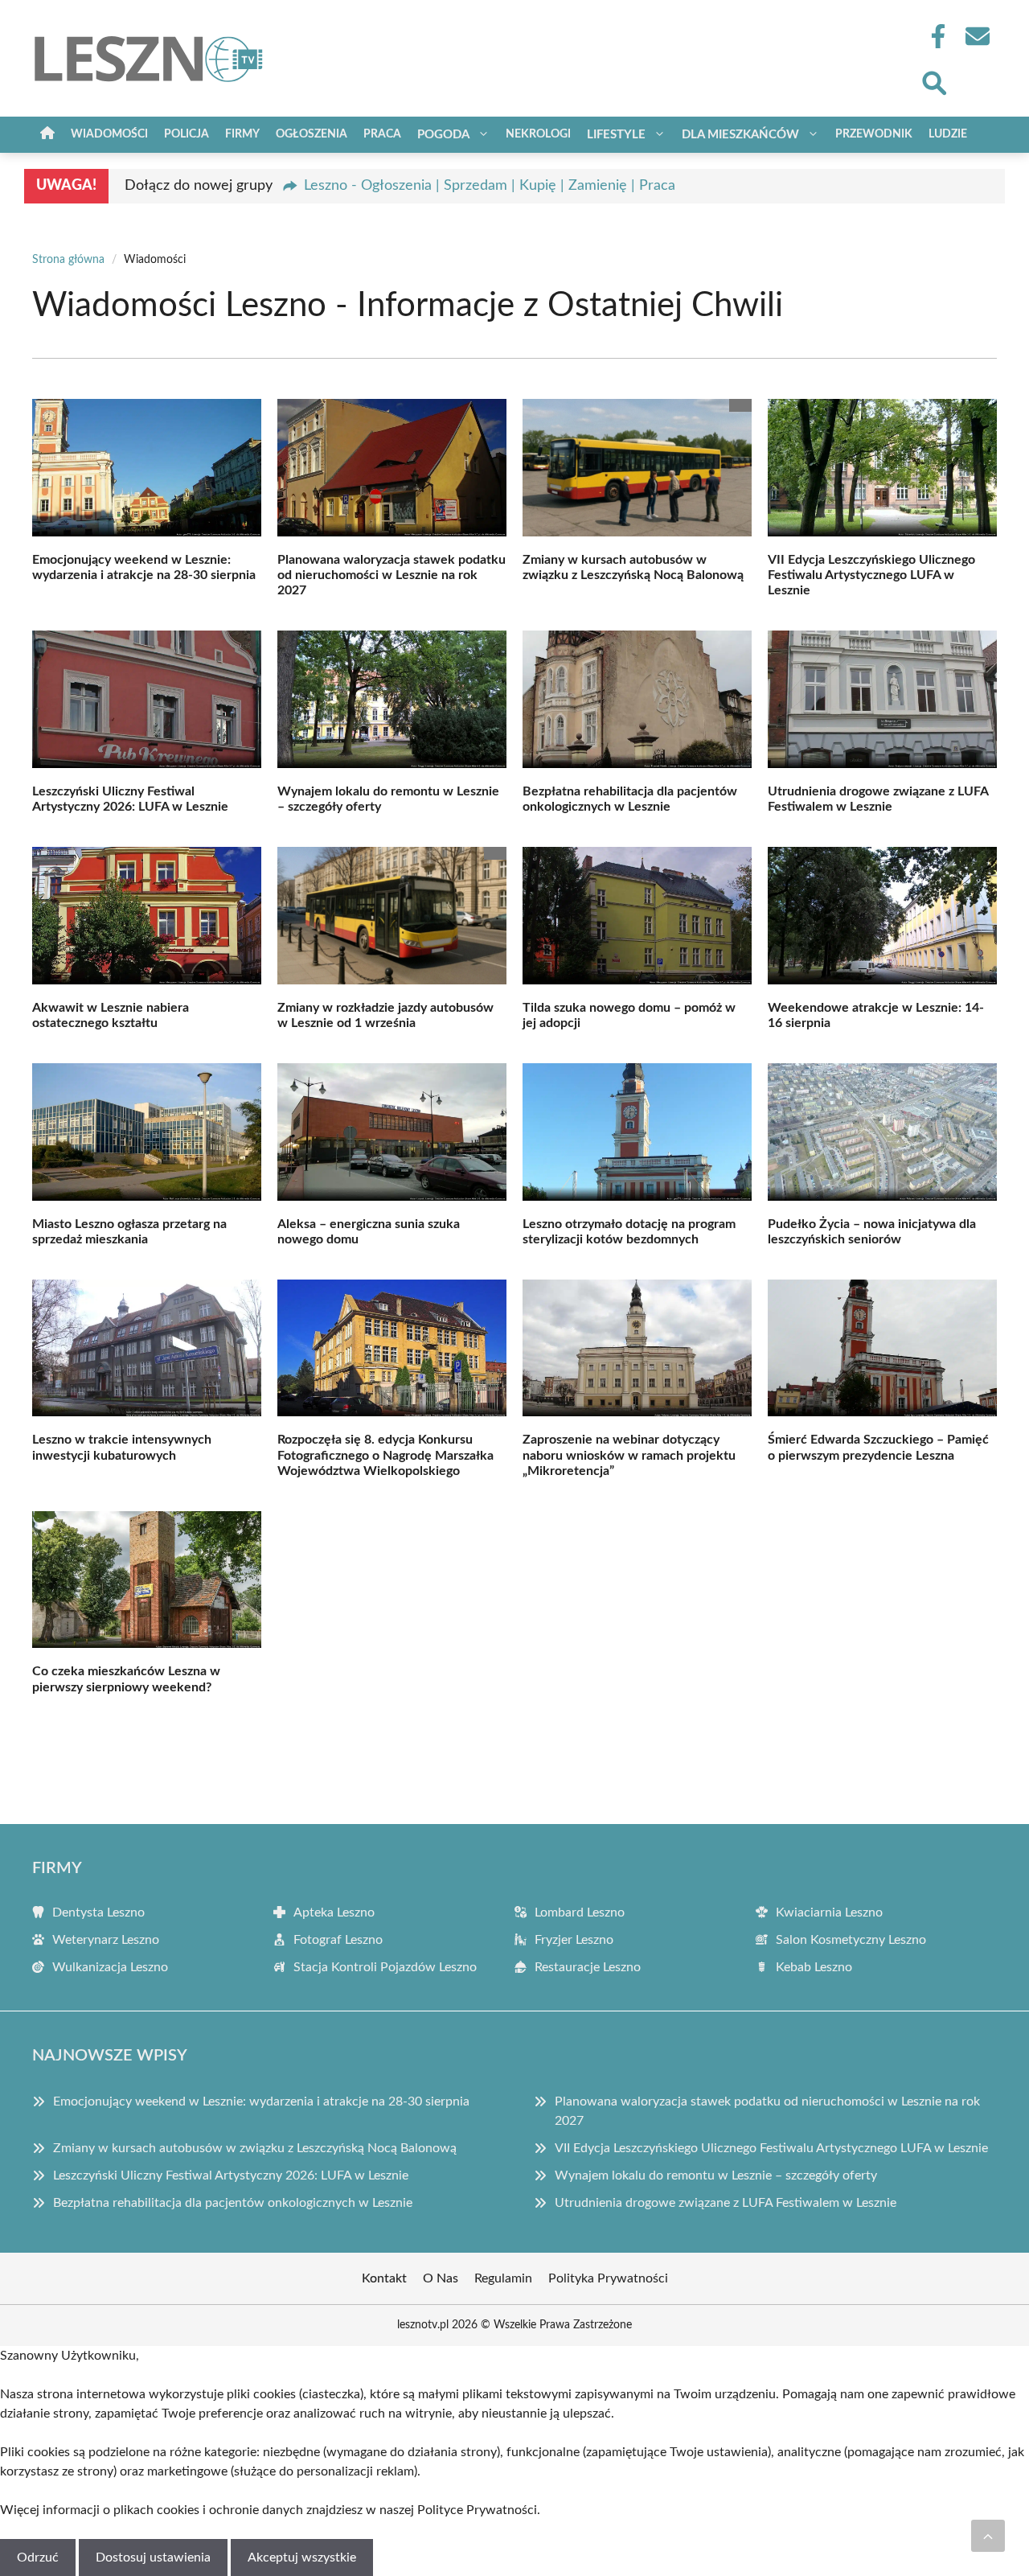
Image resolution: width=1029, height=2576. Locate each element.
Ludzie (948, 134)
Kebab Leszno (814, 1967)
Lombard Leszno (580, 1912)
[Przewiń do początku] (988, 2536)
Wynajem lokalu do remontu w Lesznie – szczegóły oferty (716, 2175)
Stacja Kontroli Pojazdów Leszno (385, 1967)
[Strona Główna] (47, 135)
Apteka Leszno (334, 1912)
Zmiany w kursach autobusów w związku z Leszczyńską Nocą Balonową (255, 2148)
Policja (187, 134)
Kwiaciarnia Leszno (829, 1912)
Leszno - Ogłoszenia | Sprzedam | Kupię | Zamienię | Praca (490, 186)
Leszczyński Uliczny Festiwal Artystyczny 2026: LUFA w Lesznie (231, 2175)
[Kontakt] (977, 36)
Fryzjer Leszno (574, 1940)
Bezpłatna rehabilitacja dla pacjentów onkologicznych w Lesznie (233, 2203)
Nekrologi (538, 134)
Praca (382, 134)
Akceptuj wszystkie (302, 2558)
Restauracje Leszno (588, 1967)
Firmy (242, 134)
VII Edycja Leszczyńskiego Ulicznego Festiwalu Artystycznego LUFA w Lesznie (871, 575)
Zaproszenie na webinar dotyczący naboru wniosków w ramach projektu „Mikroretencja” (629, 1455)
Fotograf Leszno (338, 1940)
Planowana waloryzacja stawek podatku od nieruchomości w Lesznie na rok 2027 (392, 575)
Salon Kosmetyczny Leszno (851, 1940)
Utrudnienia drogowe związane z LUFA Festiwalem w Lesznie (726, 2203)
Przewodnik (874, 134)
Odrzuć (38, 2558)
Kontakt (384, 2278)
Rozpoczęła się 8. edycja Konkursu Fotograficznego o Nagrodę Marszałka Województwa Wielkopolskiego (385, 1455)
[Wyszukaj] (933, 81)
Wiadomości (109, 134)
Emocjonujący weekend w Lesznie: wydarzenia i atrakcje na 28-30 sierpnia (261, 2101)
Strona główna (68, 260)
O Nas (441, 2278)
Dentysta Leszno (98, 1912)
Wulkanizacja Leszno (110, 1967)
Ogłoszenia (312, 134)
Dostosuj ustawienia (153, 2558)
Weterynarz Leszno (106, 1940)
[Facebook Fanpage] (933, 36)
